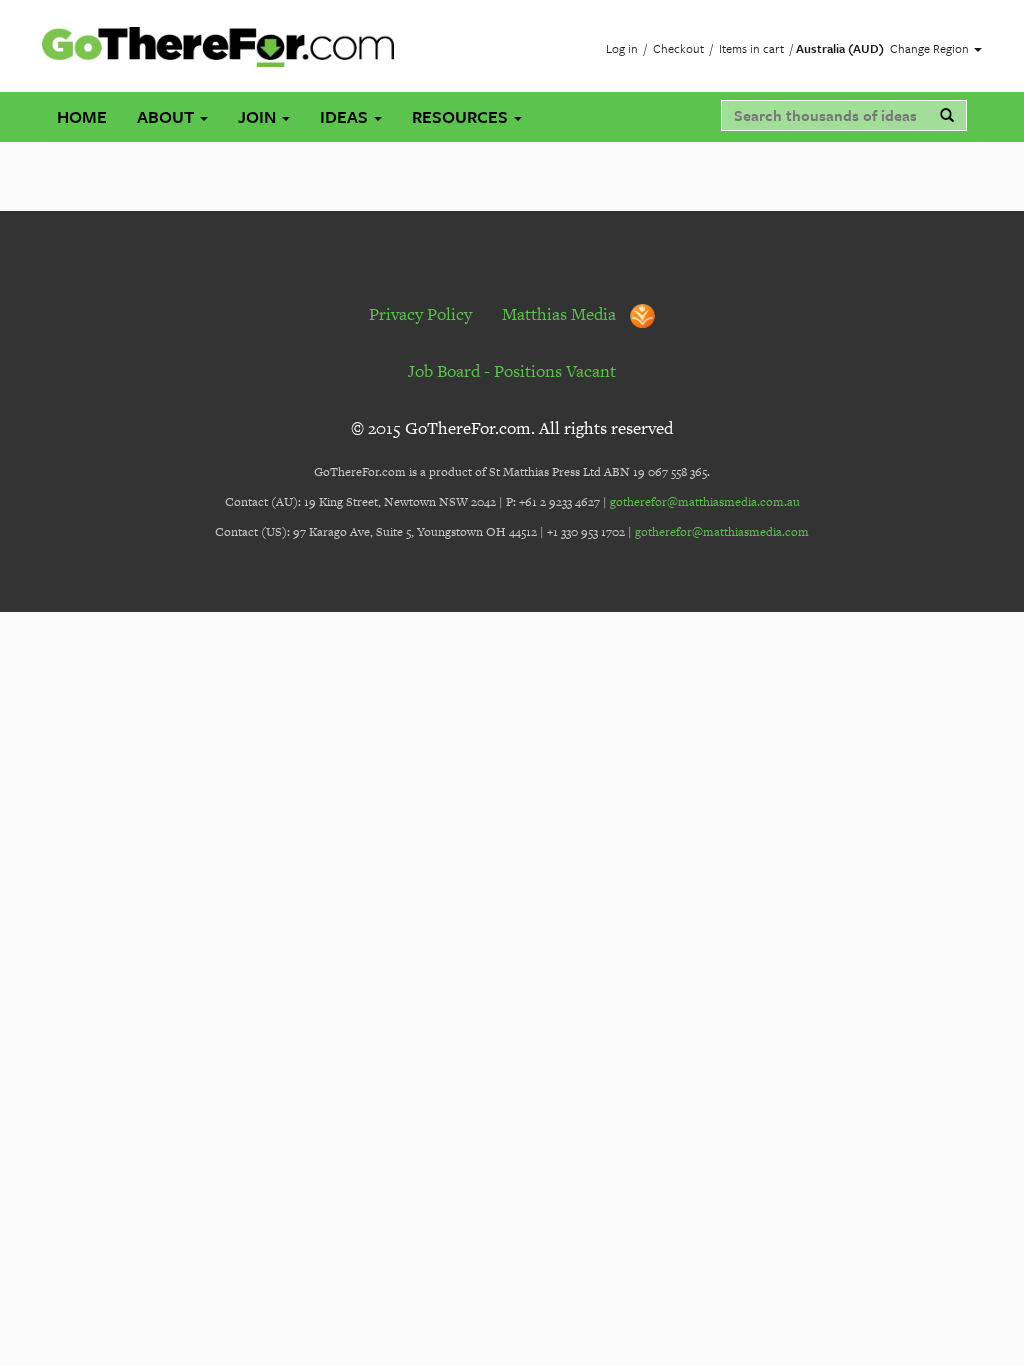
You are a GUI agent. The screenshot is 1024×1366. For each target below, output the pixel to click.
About (167, 116)
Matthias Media (561, 314)
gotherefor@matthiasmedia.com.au (705, 502)
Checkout (678, 48)
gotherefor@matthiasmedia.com (722, 532)
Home (82, 116)
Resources (462, 116)
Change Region (931, 48)
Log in (622, 48)
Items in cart (751, 48)
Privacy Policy (420, 314)
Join (259, 116)
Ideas (346, 116)
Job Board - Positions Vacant (512, 371)
